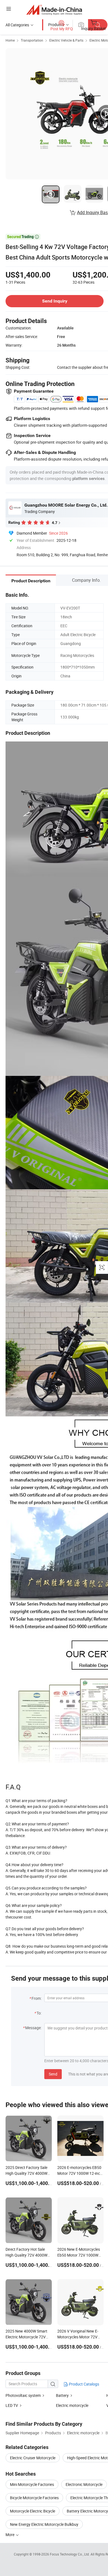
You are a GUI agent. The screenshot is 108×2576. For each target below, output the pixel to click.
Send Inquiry (55, 301)
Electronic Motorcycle (84, 2484)
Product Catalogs (84, 2384)
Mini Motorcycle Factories (32, 2484)
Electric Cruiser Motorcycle (33, 2458)
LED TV (12, 2405)
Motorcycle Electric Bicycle (33, 2511)
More (10, 2535)
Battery (62, 2395)
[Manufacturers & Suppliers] (54, 10)
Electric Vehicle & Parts (66, 40)
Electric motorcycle (72, 2405)
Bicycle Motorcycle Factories (34, 2498)
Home (10, 40)
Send (53, 2074)
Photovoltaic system (23, 2395)
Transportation (32, 40)
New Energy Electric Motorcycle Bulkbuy (44, 2524)
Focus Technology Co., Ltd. (70, 2554)
